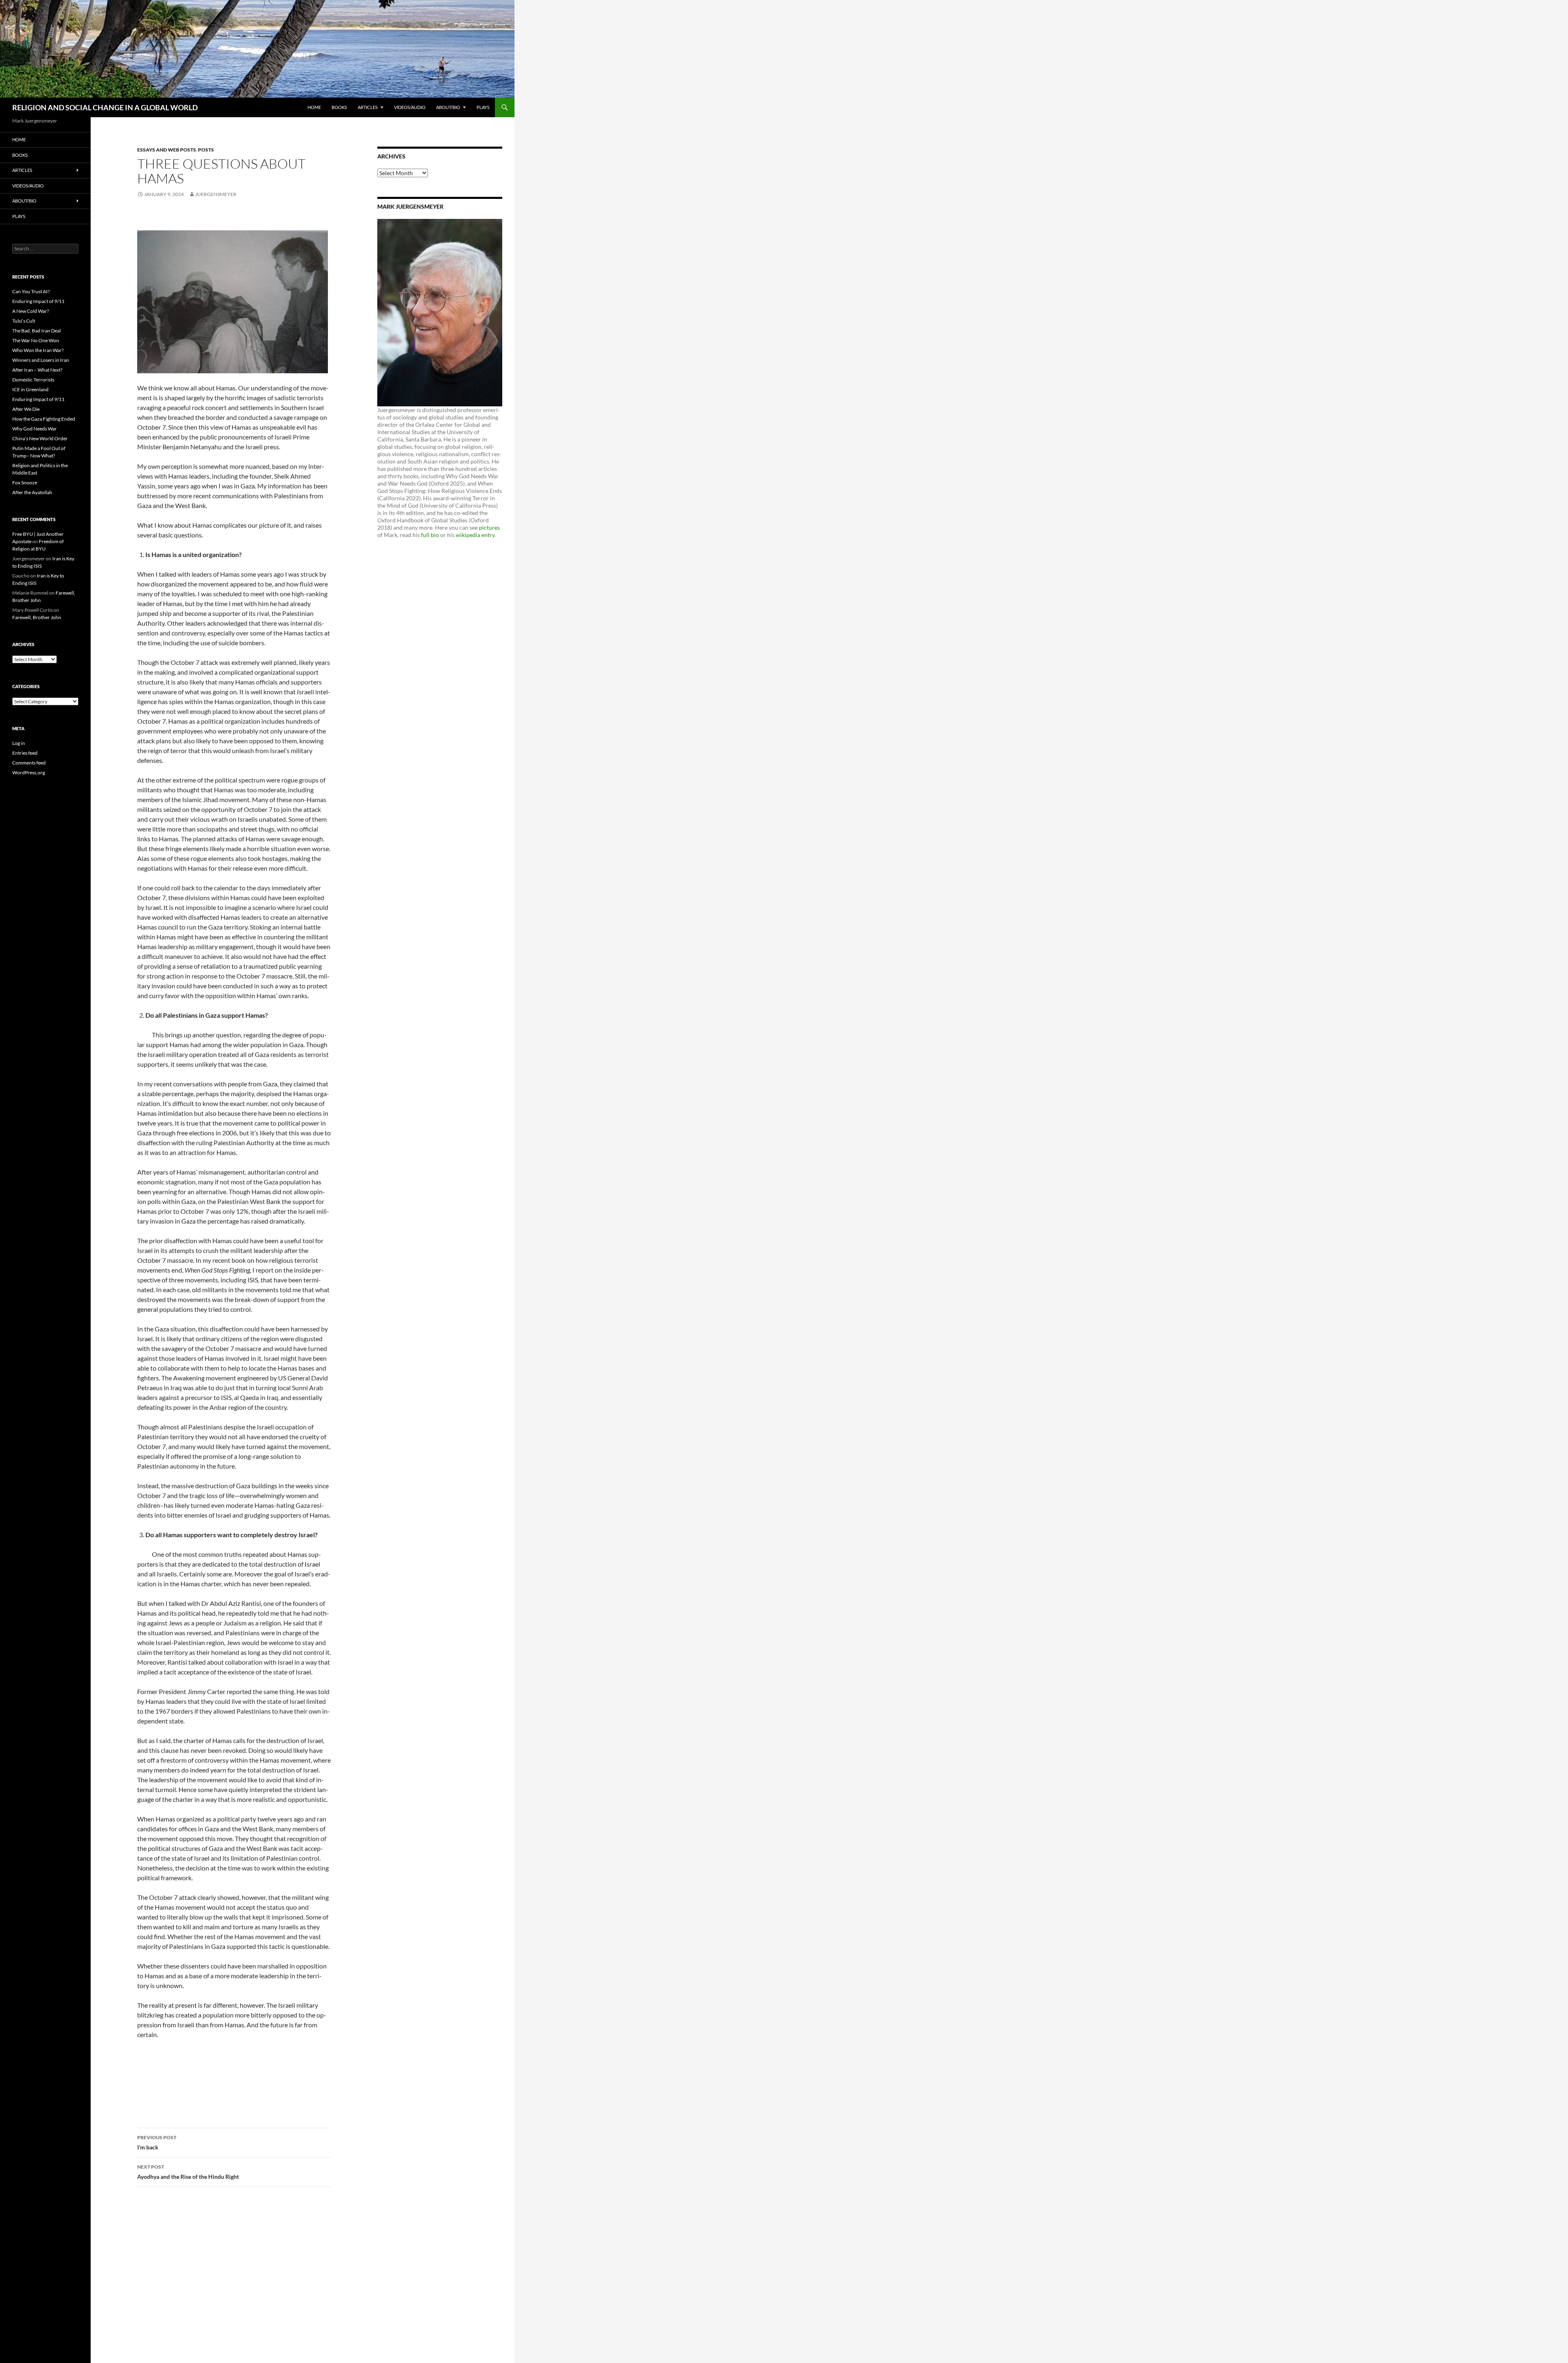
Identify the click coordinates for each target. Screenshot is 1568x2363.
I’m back (157, 2142)
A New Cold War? (31, 311)
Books (339, 107)
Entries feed (25, 753)
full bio (430, 535)
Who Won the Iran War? (38, 350)
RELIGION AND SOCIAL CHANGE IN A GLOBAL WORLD (105, 107)
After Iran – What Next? (37, 370)
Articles (368, 107)
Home (314, 107)
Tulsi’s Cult (24, 321)
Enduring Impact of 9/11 (38, 301)
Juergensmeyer (216, 194)
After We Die (26, 409)
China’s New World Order (40, 438)
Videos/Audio (410, 107)
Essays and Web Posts (167, 150)
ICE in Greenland (30, 389)
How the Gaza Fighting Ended (44, 419)
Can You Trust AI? (31, 291)
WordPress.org (29, 772)
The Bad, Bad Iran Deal (37, 331)
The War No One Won (36, 340)
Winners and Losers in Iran (41, 360)
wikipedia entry (475, 535)
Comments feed (29, 763)
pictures (489, 527)
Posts (206, 150)
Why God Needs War (35, 429)
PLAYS (483, 107)
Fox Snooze (25, 483)
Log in (19, 743)
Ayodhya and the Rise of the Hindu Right (188, 2172)
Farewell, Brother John (37, 617)
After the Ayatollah (32, 492)
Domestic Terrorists (33, 380)
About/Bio (448, 107)
